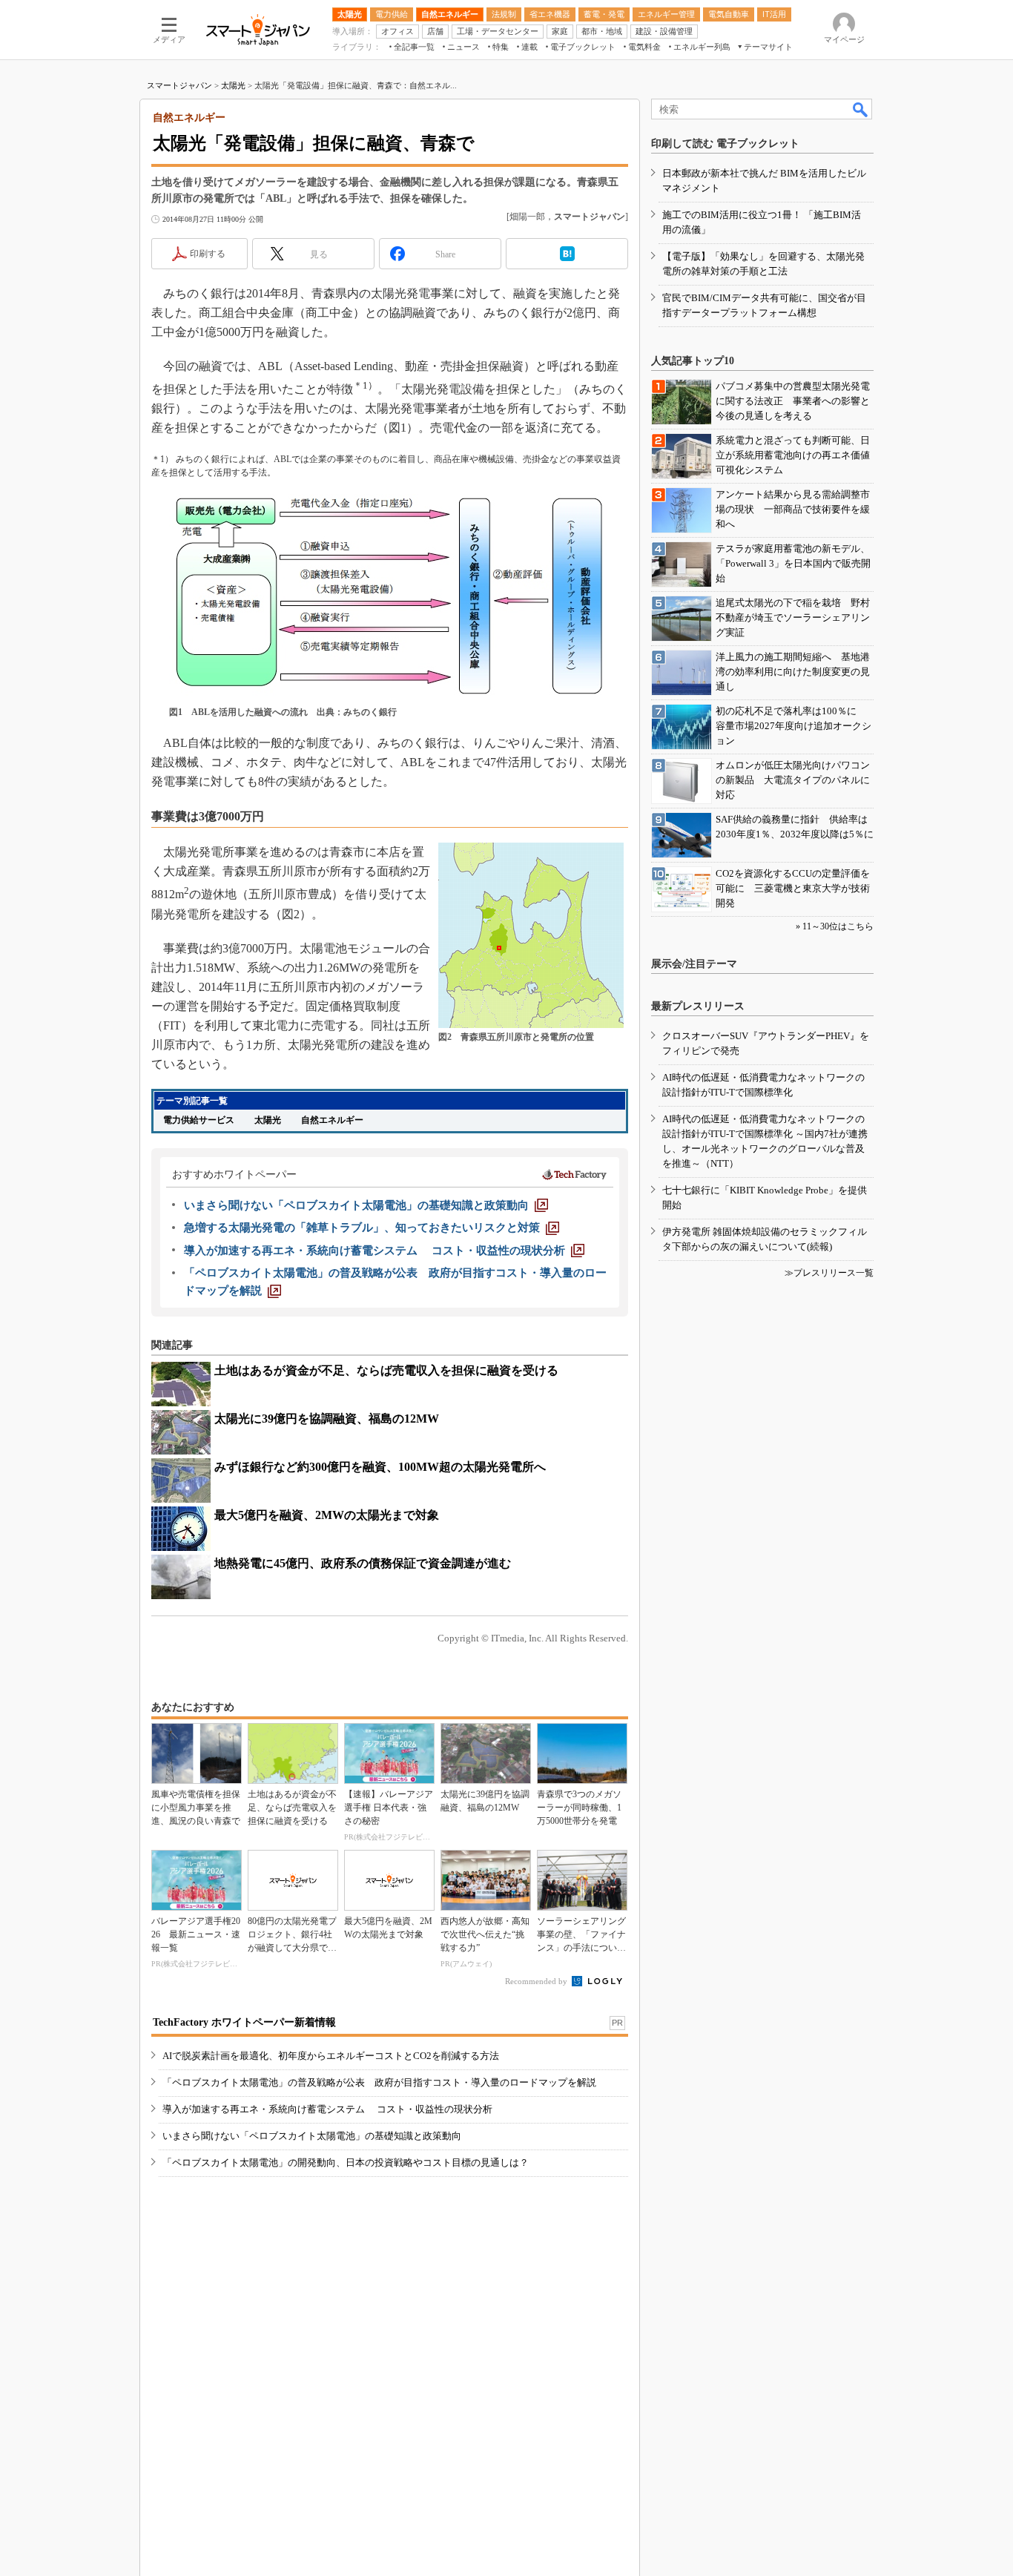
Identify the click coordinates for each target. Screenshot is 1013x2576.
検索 (861, 109)
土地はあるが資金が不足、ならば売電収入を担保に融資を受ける (386, 1370)
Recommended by (537, 1981)
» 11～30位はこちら (835, 926)
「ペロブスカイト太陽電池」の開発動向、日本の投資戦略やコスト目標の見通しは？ (346, 2162)
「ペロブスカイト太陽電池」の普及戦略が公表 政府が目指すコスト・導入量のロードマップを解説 (379, 2082)
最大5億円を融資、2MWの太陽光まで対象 (327, 1515)
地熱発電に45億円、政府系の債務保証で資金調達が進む (363, 1563)
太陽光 (233, 85)
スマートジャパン (179, 85)
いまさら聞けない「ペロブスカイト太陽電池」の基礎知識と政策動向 (312, 2136)
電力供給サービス (199, 1120)
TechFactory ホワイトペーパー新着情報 (244, 2022)
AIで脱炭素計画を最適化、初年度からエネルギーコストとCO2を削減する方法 (331, 2056)
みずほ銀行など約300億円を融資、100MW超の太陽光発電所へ (380, 1467)
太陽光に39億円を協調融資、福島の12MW (327, 1419)
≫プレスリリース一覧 (829, 1273)
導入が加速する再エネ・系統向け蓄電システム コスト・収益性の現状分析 (327, 2109)
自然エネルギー (332, 1120)
